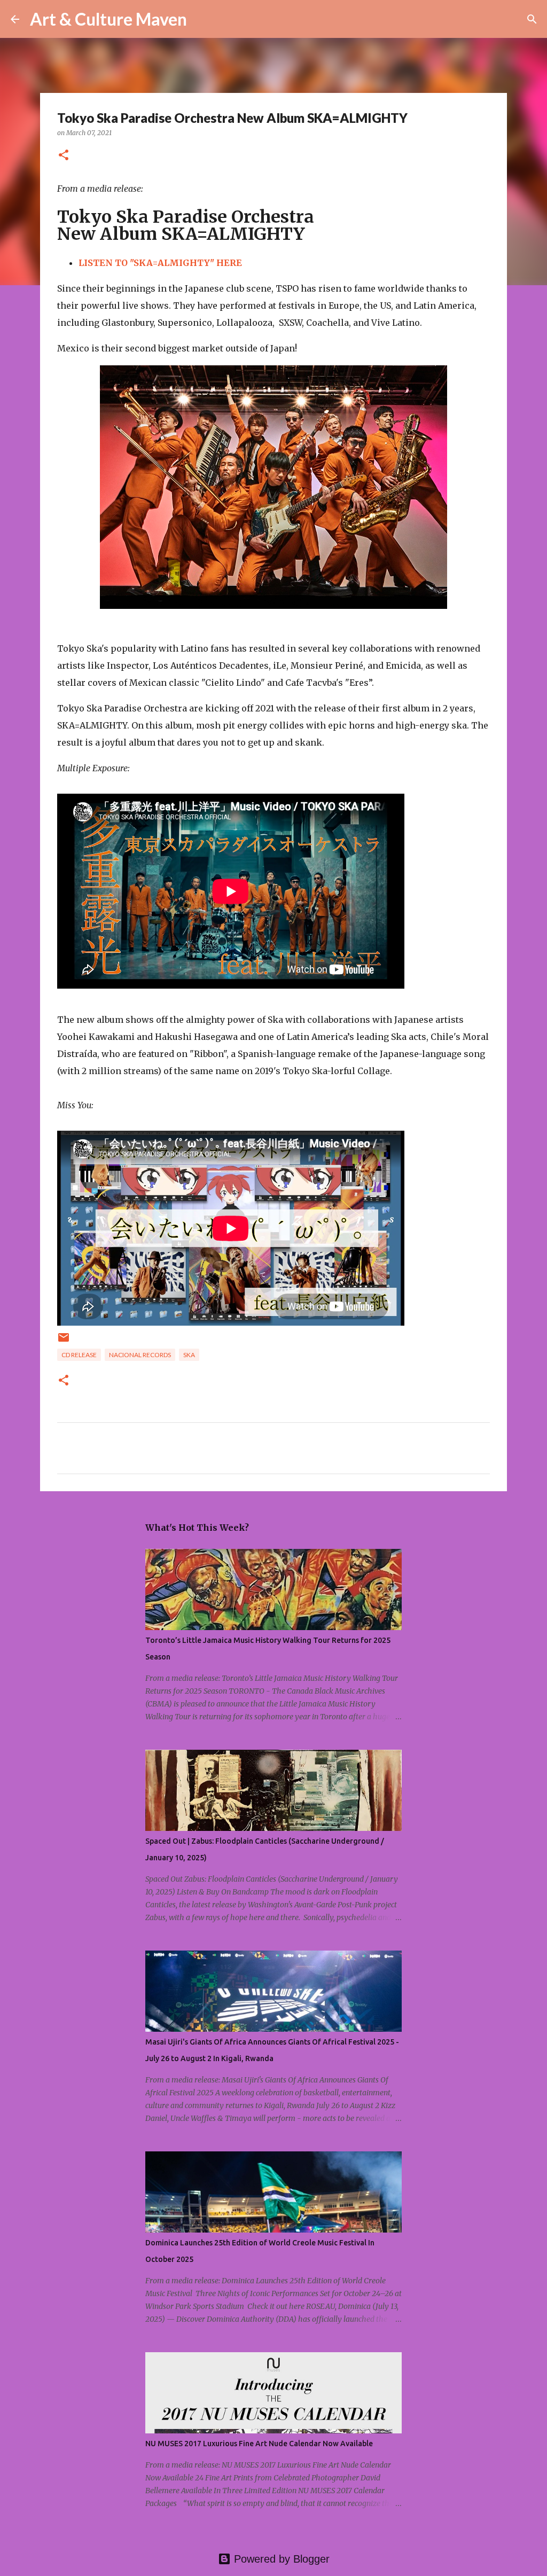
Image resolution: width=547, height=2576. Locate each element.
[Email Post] (64, 1341)
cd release (79, 1355)
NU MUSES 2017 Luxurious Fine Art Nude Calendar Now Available (259, 2444)
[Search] (202, 19)
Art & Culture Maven (108, 19)
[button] (64, 156)
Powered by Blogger (280, 2559)
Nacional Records (140, 1355)
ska (189, 1355)
